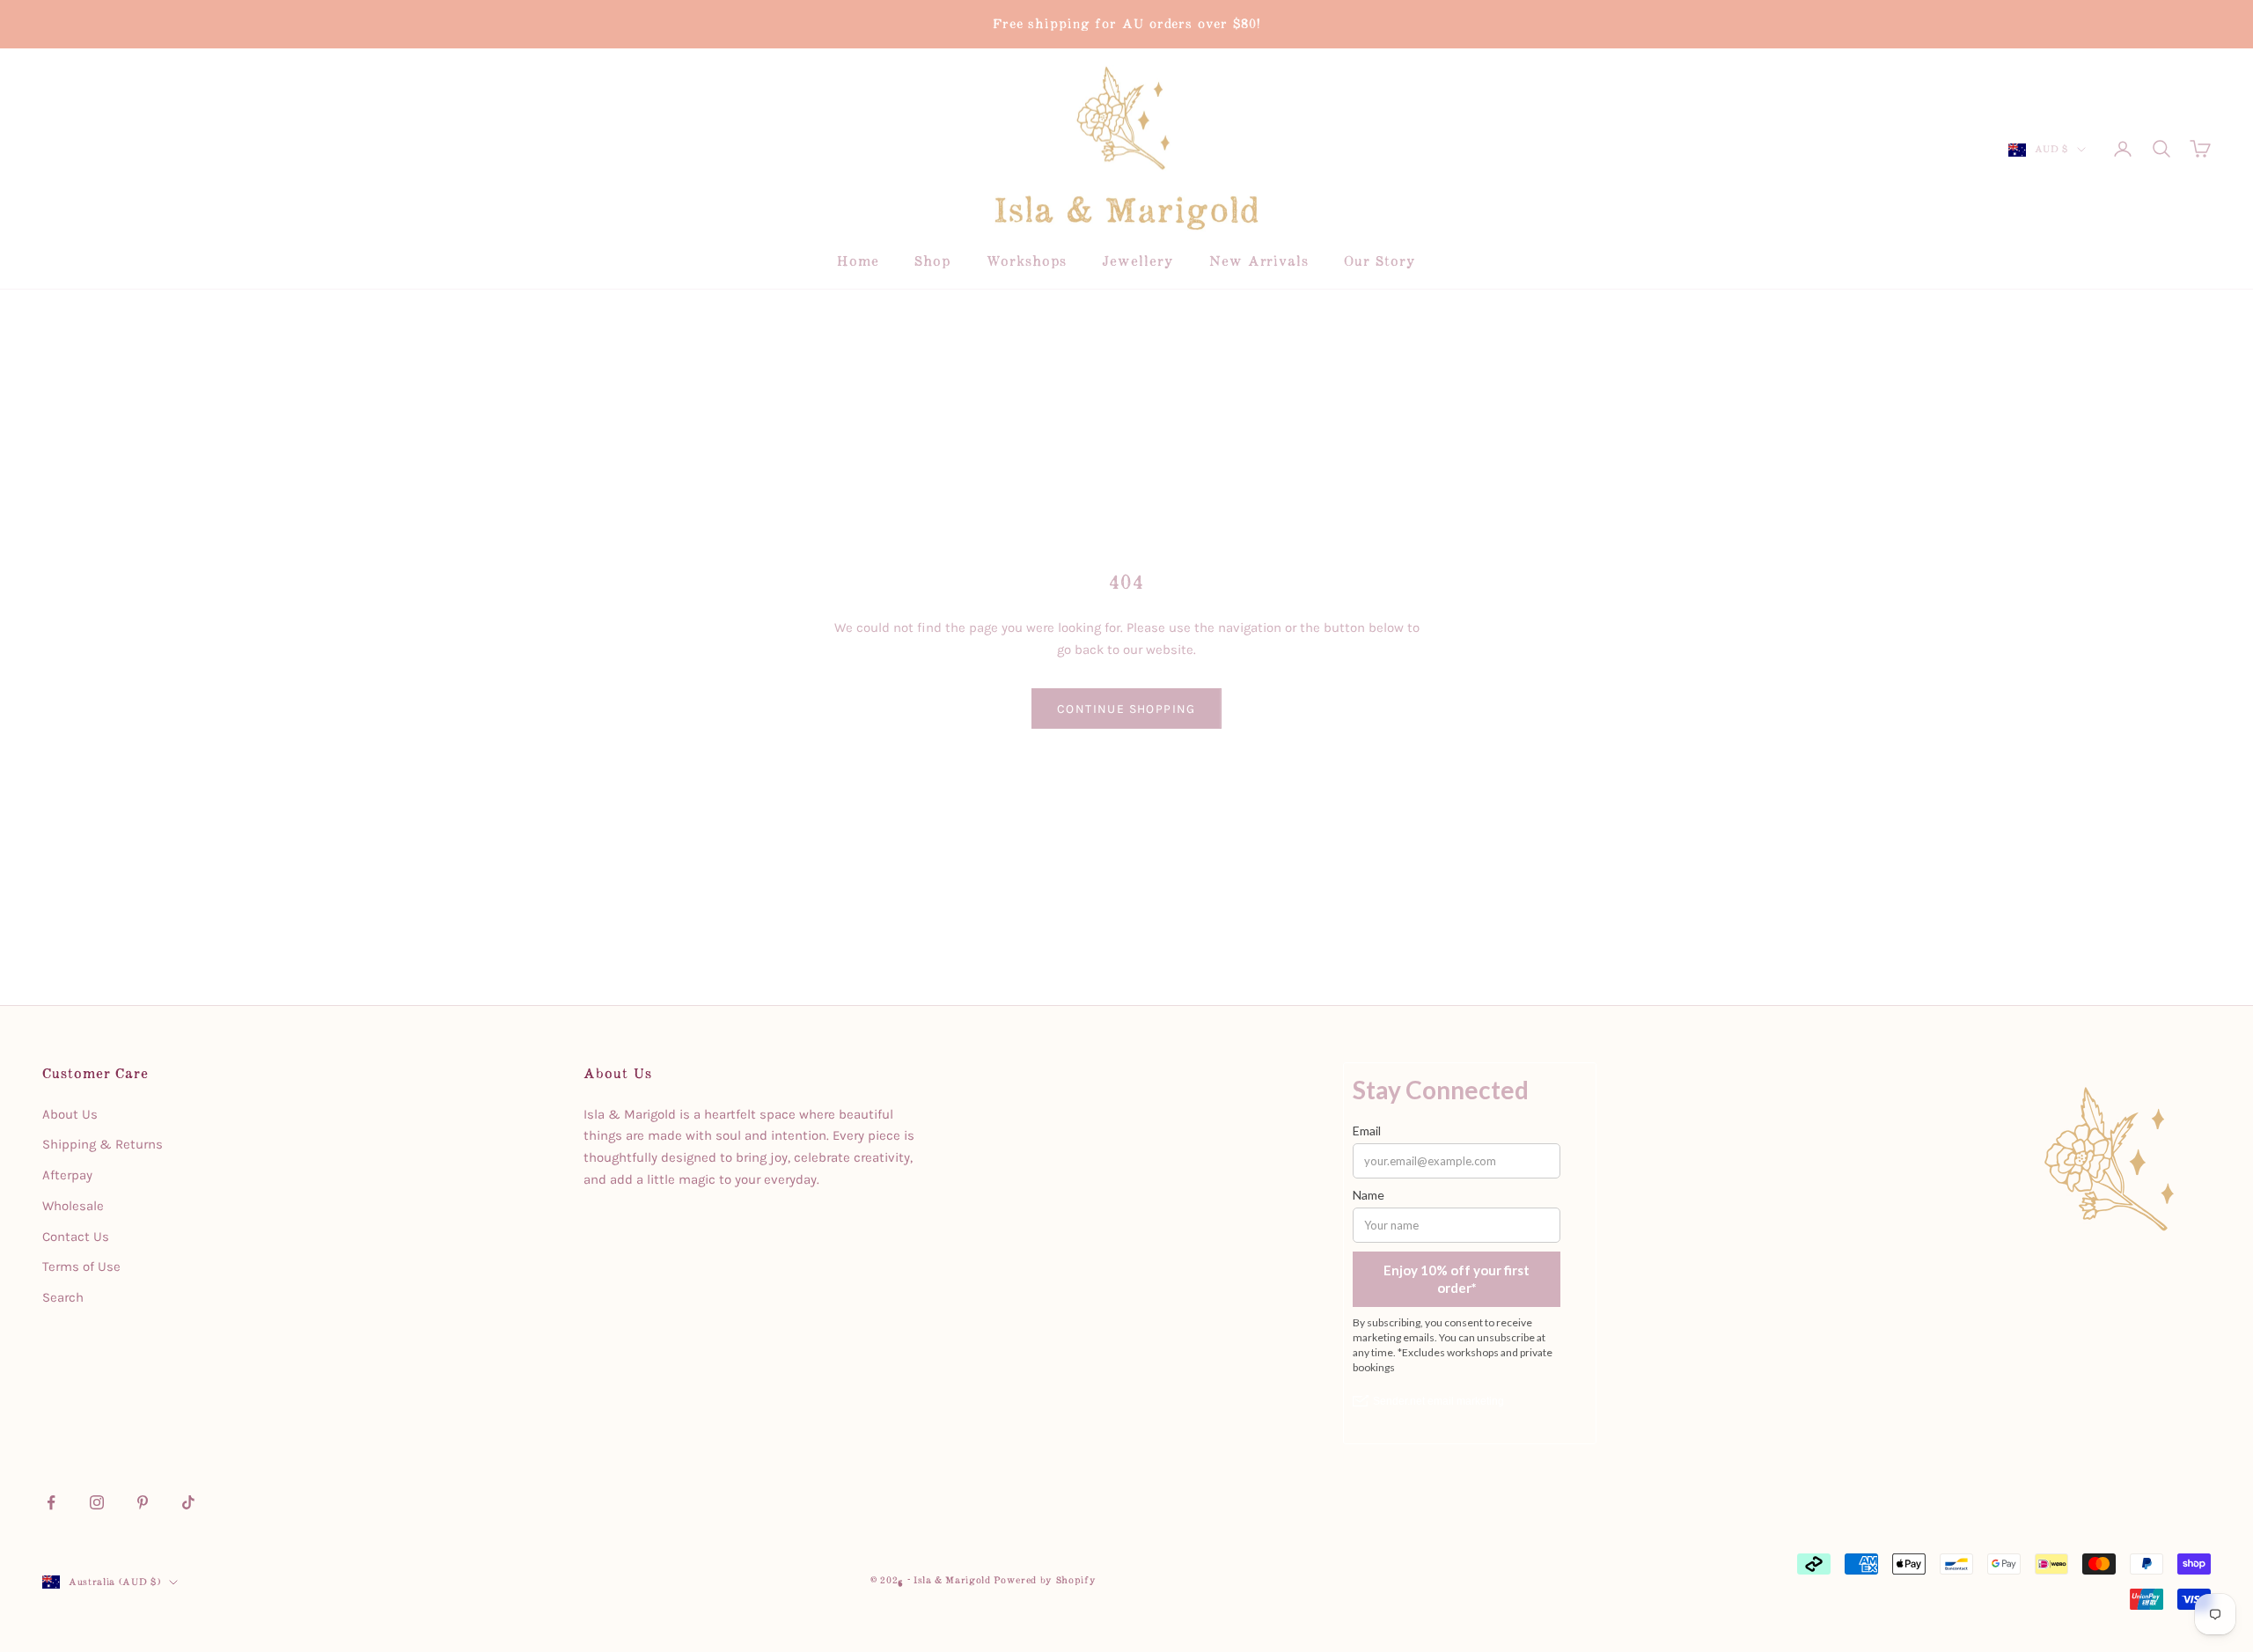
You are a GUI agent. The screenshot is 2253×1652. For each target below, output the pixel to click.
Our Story (1380, 261)
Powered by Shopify (1045, 1580)
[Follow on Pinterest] (143, 1502)
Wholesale (73, 1206)
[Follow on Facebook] (51, 1502)
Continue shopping (1126, 709)
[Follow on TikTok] (188, 1502)
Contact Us (76, 1237)
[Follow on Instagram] (97, 1502)
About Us (70, 1114)
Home (858, 261)
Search (63, 1297)
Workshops (1027, 261)
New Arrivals (1259, 261)
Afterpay (67, 1175)
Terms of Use (81, 1267)
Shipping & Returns (103, 1144)
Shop (933, 261)
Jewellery (1138, 261)
